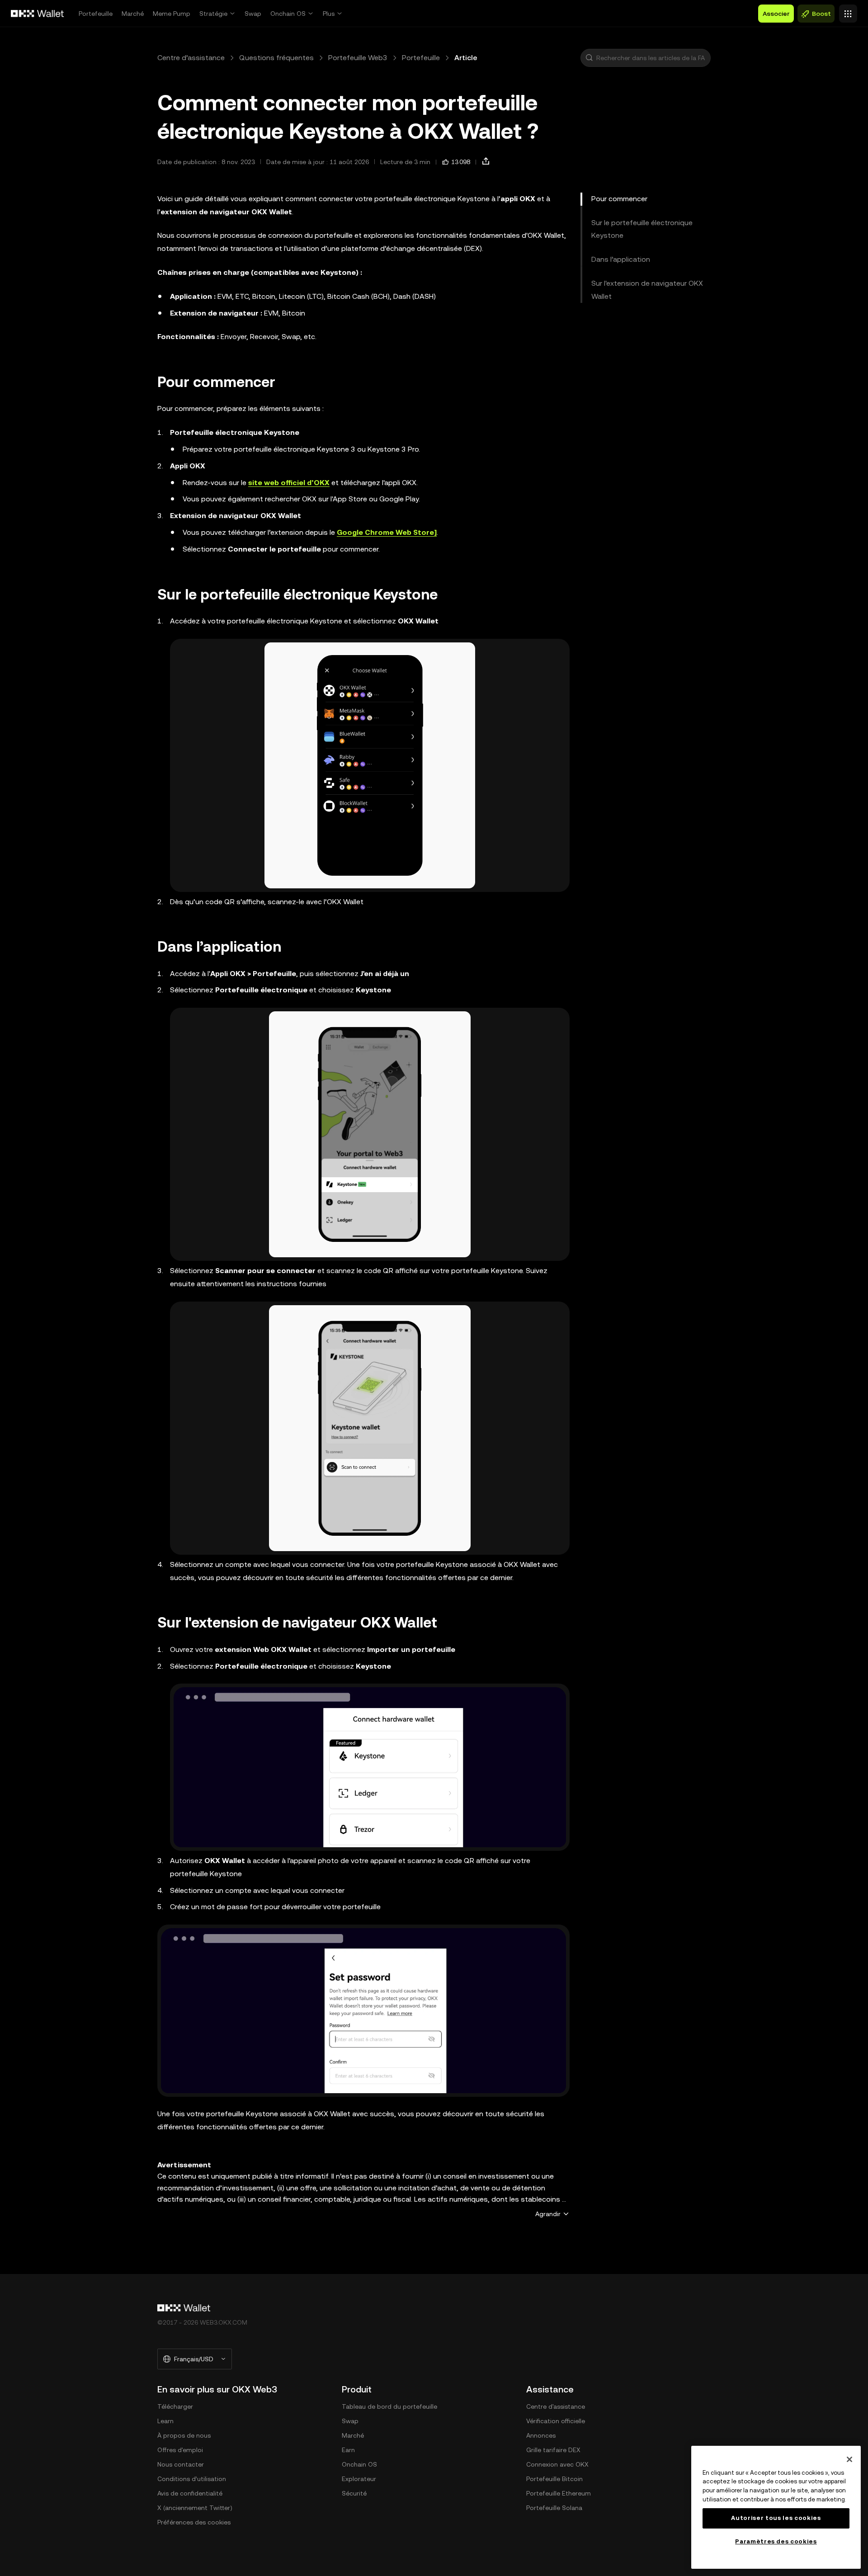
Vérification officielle (556, 2421)
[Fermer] (849, 2459)
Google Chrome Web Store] (387, 532)
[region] (776, 2507)
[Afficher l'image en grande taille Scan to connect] (370, 1428)
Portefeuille (96, 14)
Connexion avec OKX (557, 2464)
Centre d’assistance (191, 58)
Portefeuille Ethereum (559, 2493)
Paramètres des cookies (776, 2541)
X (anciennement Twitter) (195, 2508)
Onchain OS (288, 14)
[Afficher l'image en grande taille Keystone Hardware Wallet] (370, 765)
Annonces (541, 2435)
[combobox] (651, 58)
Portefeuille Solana (554, 2508)
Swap (253, 14)
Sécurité (354, 2493)
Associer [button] (776, 14)
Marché (133, 14)
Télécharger (175, 2406)
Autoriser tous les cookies (776, 2518)
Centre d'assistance (556, 2406)
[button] (589, 58)
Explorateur (359, 2479)
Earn (348, 2450)
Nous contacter (181, 2464)
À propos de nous (184, 2435)
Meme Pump (172, 14)
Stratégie (213, 14)
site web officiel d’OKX (289, 483)
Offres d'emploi (180, 2450)
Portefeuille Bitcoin (554, 2479)
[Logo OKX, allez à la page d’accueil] (38, 14)
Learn (165, 2421)
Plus (329, 14)
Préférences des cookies (194, 2522)
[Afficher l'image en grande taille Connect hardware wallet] (370, 1134)
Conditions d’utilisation (192, 2479)
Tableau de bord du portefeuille (389, 2406)
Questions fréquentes (276, 58)
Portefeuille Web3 (358, 58)
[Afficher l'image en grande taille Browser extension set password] (363, 2011)
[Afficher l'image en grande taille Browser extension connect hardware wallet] (370, 1767)
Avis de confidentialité (190, 2493)
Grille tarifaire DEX (553, 2450)
